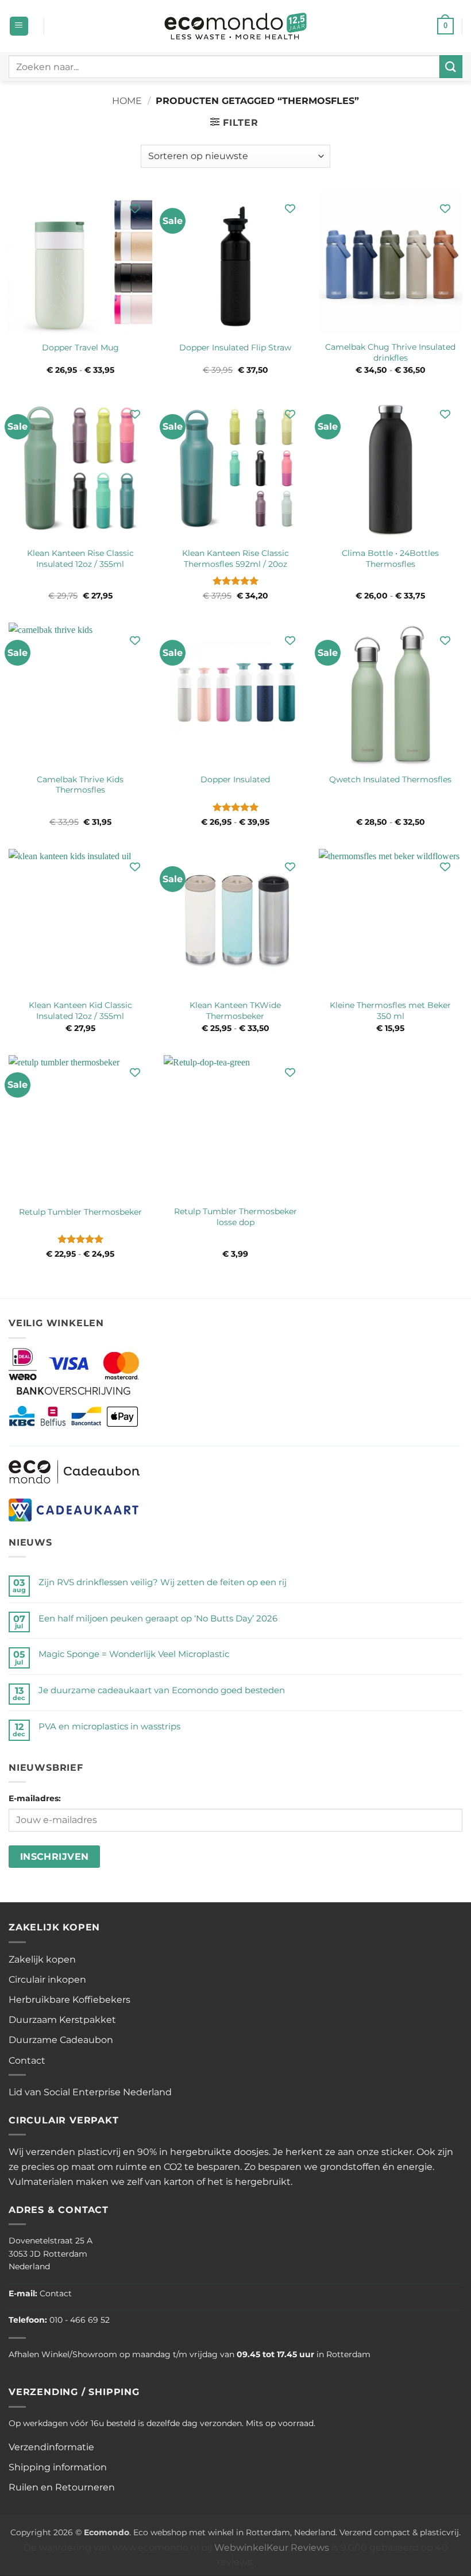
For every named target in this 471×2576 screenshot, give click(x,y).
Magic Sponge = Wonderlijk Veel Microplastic (134, 1654)
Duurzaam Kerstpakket (62, 2020)
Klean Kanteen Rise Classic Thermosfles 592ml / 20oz (235, 559)
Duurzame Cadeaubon (61, 2040)
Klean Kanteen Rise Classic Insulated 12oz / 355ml (80, 559)
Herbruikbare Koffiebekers (70, 2000)
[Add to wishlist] (135, 208)
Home (127, 101)
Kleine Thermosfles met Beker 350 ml (390, 1011)
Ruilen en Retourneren (62, 2487)
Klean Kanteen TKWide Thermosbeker (235, 1011)
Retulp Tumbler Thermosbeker (80, 1212)
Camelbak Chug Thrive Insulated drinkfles (390, 352)
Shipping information (58, 2467)
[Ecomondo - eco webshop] (236, 26)
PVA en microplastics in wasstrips (109, 1726)
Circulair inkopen (47, 1980)
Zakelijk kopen (42, 1959)
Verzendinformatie (51, 2447)
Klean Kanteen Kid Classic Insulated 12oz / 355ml (80, 1011)
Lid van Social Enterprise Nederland (90, 2092)
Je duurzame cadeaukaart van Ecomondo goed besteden (162, 1690)
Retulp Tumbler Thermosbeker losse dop (235, 1217)
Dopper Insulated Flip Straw (235, 347)
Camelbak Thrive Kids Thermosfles (80, 785)
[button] (19, 26)
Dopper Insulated (235, 779)
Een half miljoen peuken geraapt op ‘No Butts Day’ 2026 (158, 1618)
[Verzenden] (451, 66)
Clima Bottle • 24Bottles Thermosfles (390, 559)
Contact (27, 2061)
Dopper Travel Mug (80, 347)
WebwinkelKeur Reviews (272, 2548)
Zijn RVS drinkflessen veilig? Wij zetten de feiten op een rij (163, 1582)
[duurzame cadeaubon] (74, 1471)
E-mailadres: (35, 1798)
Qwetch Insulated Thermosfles (390, 779)
